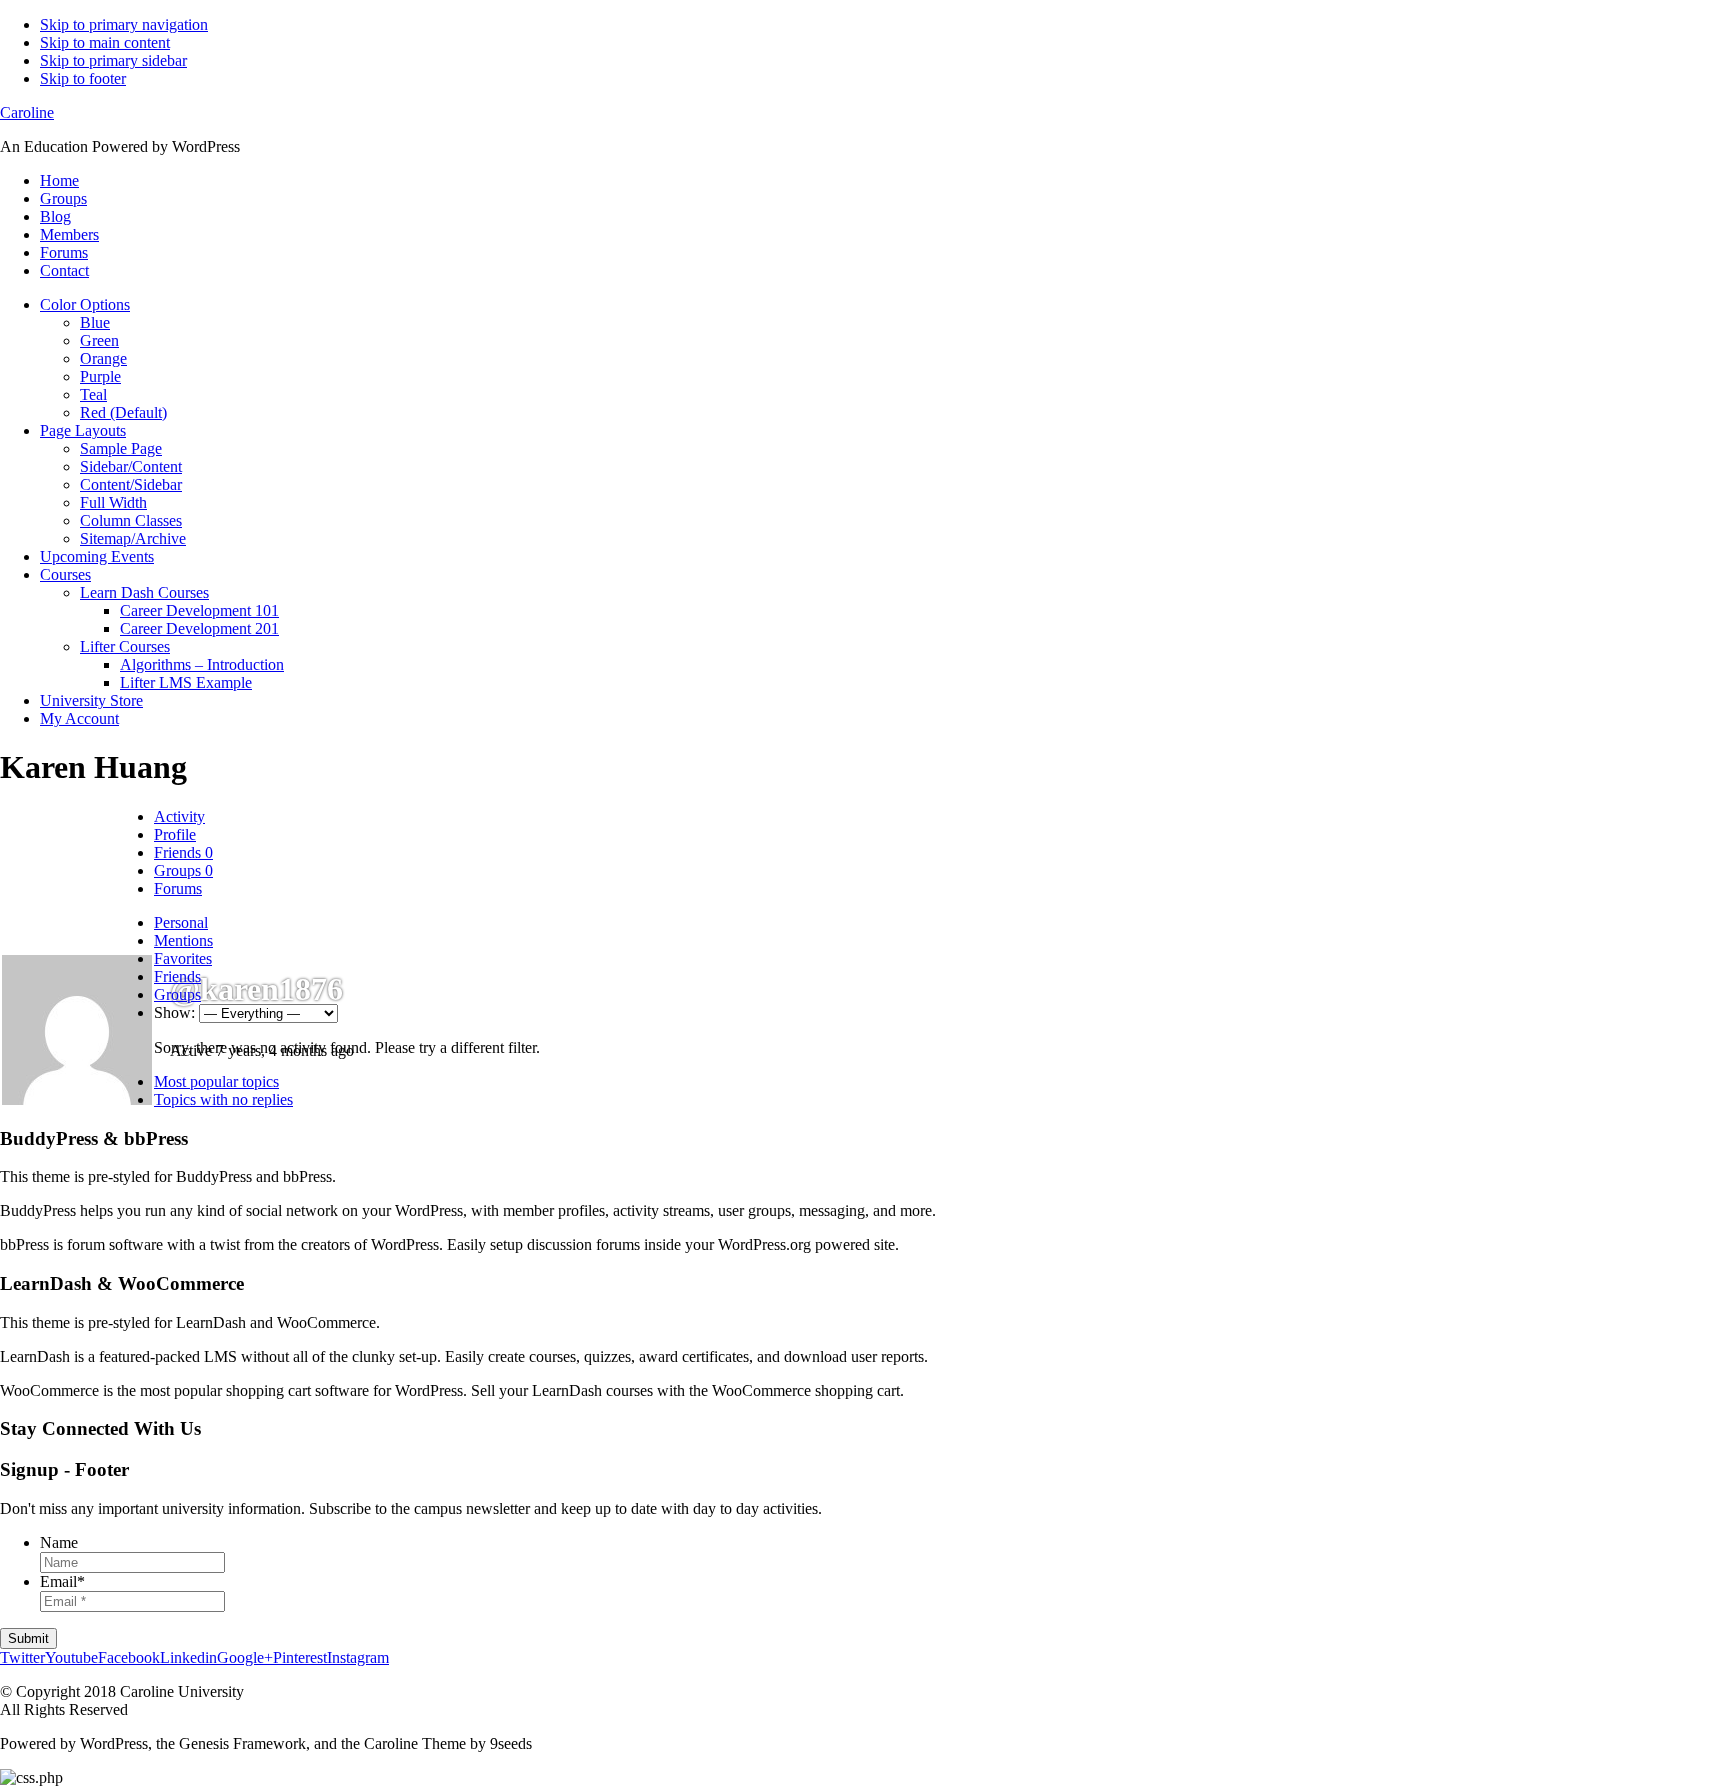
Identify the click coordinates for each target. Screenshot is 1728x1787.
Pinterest (300, 1657)
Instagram (358, 1657)
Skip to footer (83, 78)
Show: (174, 1012)
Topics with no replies (223, 1099)
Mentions (183, 940)
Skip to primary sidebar (113, 60)
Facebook (129, 1657)
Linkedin (188, 1657)
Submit (28, 1638)
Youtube (71, 1657)
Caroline (27, 112)
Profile (175, 834)
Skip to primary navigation (124, 24)
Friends (183, 852)
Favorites (183, 958)
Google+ (245, 1657)
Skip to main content (105, 42)
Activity (179, 816)
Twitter (22, 1657)
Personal (181, 922)
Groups (183, 870)
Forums (178, 888)
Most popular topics (216, 1081)
